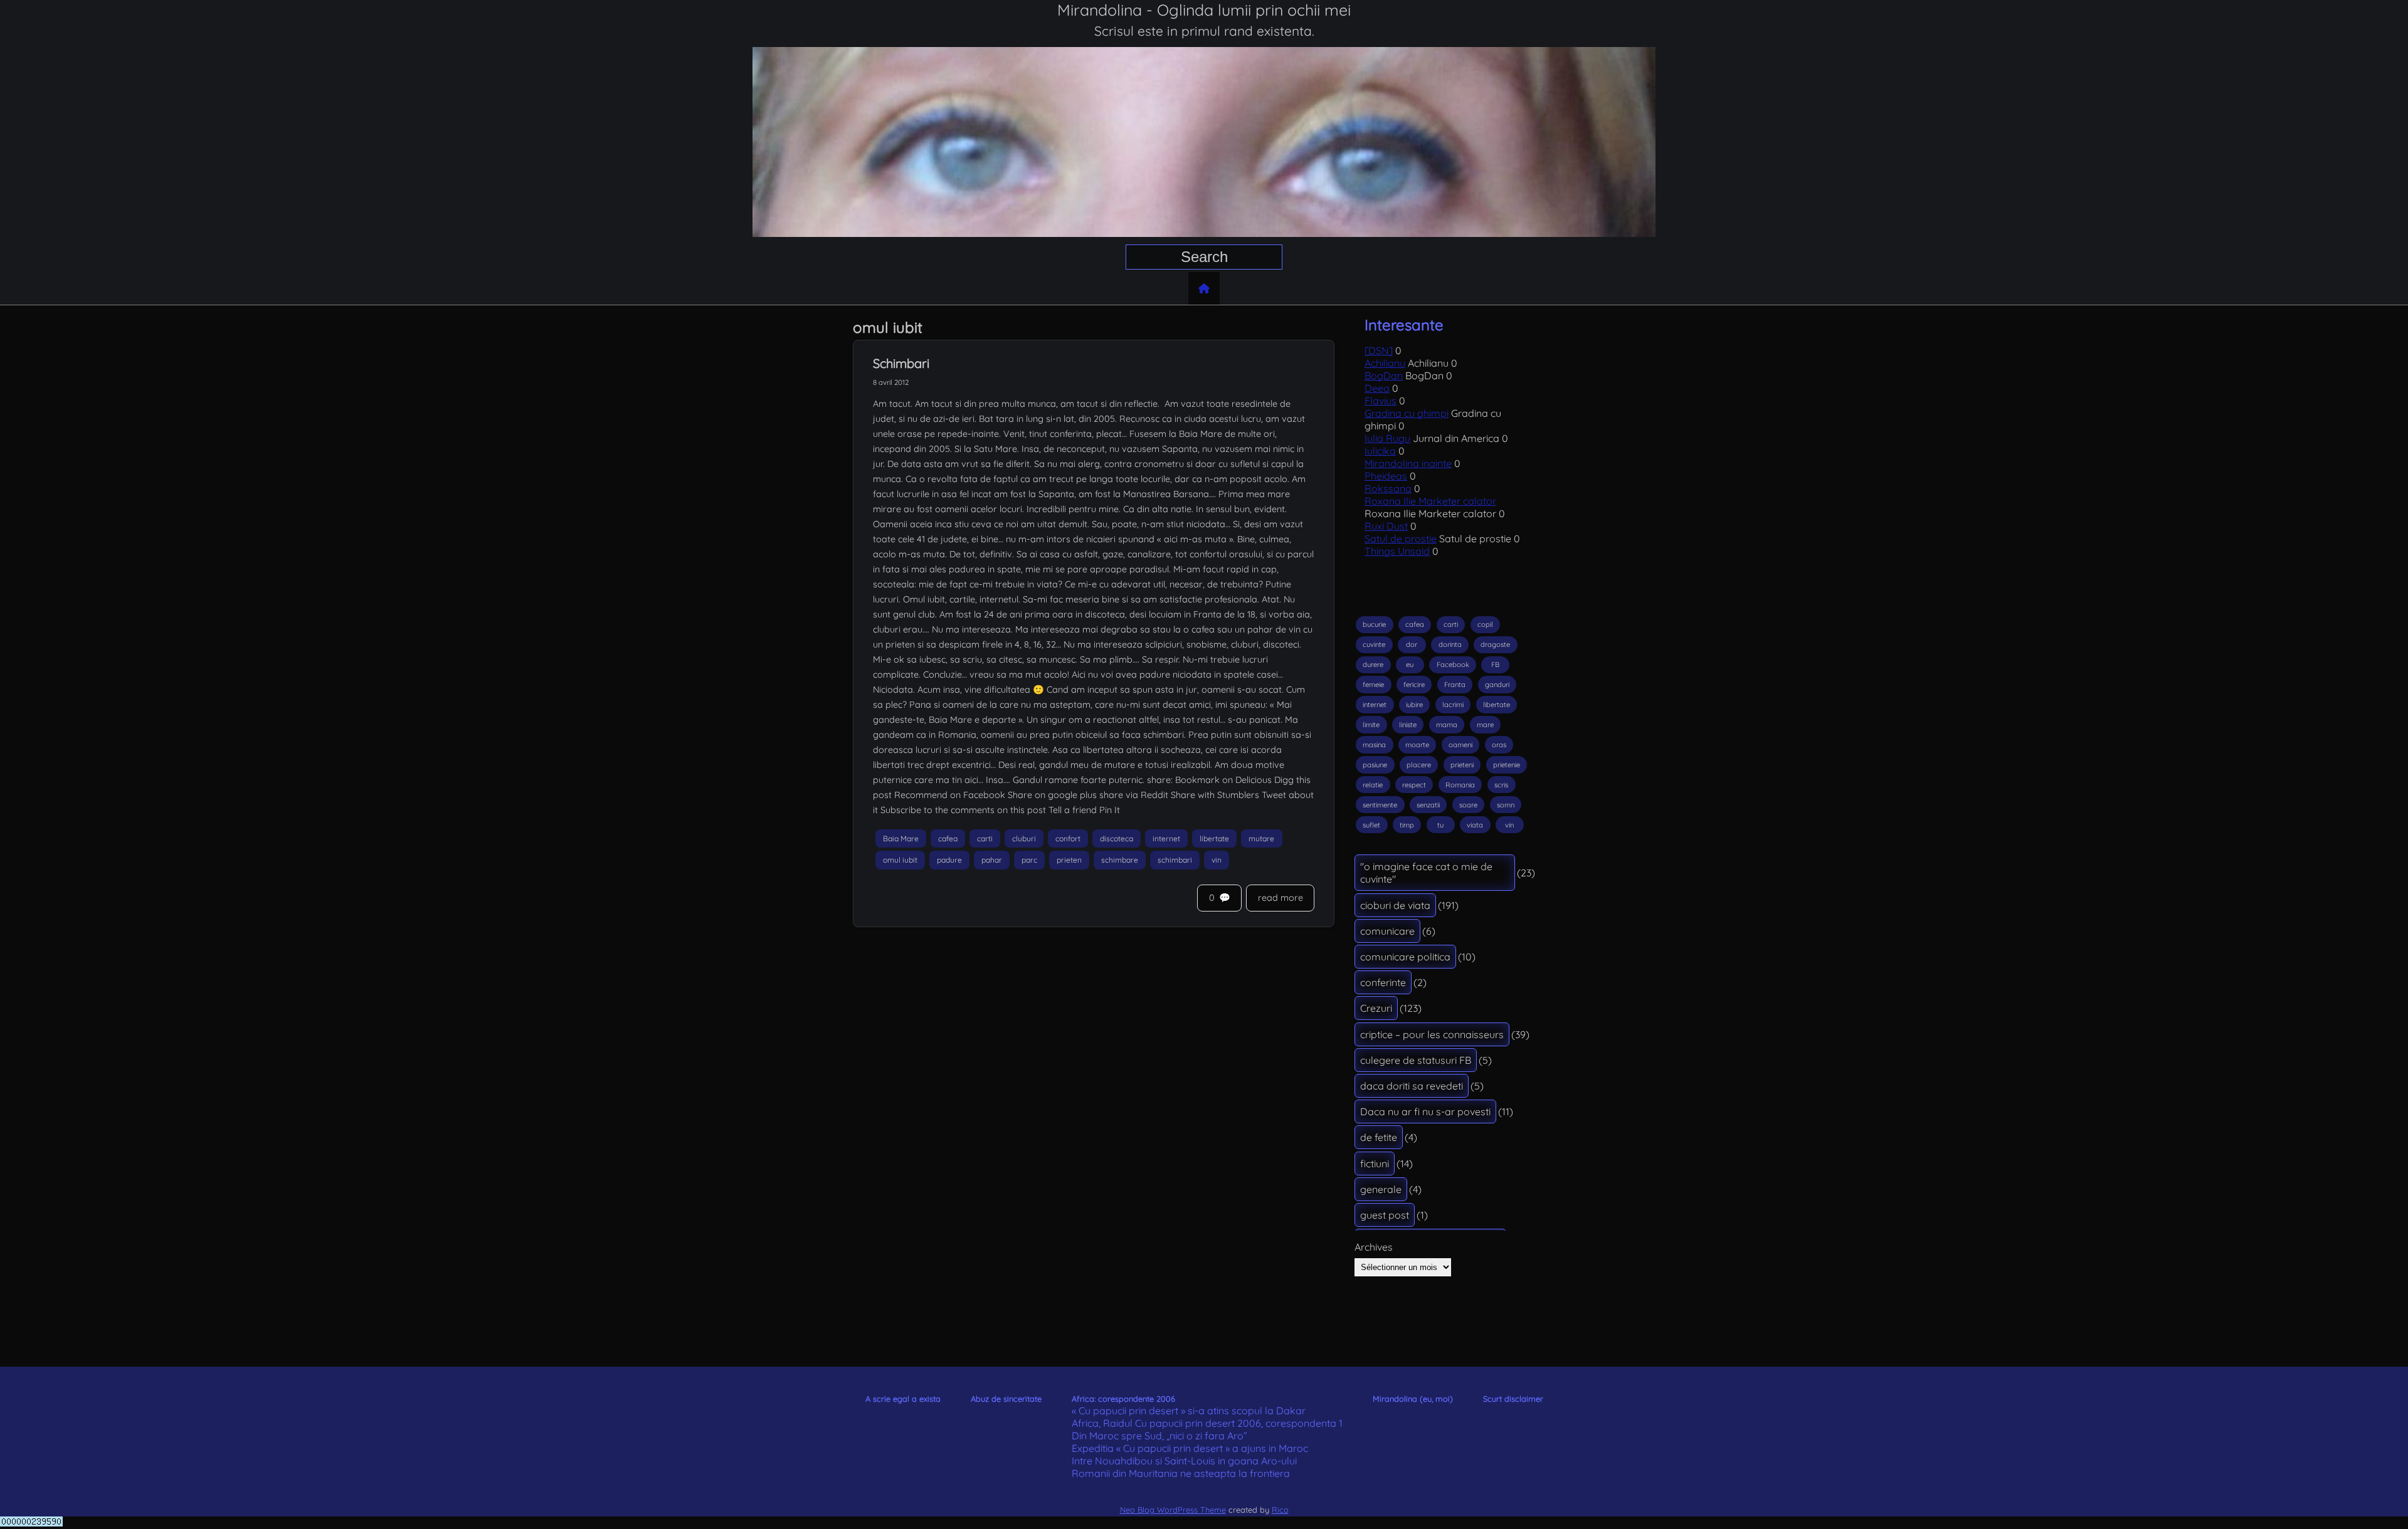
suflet (1371, 825)
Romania (1460, 785)
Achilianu (1385, 363)
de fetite (1379, 1137)
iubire (1414, 705)
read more (1281, 898)
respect (1414, 785)
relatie (1373, 785)
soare (1468, 805)
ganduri (1497, 685)
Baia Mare (901, 838)
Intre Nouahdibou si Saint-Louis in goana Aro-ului (1184, 1461)
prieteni (1462, 765)
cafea (948, 838)
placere (1419, 765)
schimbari (1175, 860)
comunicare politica (1405, 957)
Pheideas (1386, 476)
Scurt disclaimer (1513, 1399)
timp (1407, 825)
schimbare (1120, 860)
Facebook (1453, 665)
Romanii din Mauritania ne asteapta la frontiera (1181, 1473)
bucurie (1374, 624)
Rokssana (1388, 488)
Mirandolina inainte (1408, 463)
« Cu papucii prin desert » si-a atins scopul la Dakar (1189, 1411)
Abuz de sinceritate (1006, 1399)
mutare (1261, 838)
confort (1068, 838)
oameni (1460, 745)
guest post (1385, 1215)
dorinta (1450, 644)
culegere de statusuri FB (1416, 1060)
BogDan (1384, 376)
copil (1485, 624)
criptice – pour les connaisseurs (1432, 1034)
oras (1499, 745)
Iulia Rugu (1387, 438)
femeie (1373, 685)
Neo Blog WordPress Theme (1173, 1510)
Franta (1455, 685)
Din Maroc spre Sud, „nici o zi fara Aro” (1159, 1436)
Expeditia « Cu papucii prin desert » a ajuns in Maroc (1190, 1448)
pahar (992, 860)
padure (949, 860)
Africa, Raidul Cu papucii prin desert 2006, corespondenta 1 (1207, 1423)
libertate (1214, 838)
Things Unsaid (1397, 551)
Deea (1377, 388)
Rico (1280, 1510)
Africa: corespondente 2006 (1123, 1399)
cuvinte (1374, 644)
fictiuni (1375, 1164)
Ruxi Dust (1386, 526)
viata (1475, 825)
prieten (1069, 860)
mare (1485, 725)
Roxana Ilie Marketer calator (1430, 501)
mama (1447, 725)
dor (1412, 644)
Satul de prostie (1401, 539)
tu (1440, 825)
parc (1029, 860)
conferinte (1383, 982)
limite (1371, 725)
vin (1217, 860)
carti (985, 838)
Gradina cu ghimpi (1407, 413)
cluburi (1024, 838)
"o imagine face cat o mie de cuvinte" (1426, 873)
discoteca (1117, 838)
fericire (1414, 685)
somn (1506, 805)
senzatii (1428, 805)
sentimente (1380, 805)
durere (1373, 665)
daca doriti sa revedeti (1412, 1086)
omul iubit (900, 860)
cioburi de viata (1395, 905)
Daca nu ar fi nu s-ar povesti (1425, 1111)
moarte (1417, 745)
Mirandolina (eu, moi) (1413, 1399)
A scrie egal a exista (903, 1399)
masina (1374, 745)
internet (1166, 838)
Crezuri (1376, 1008)
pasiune (1375, 765)
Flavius (1381, 401)
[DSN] (1379, 350)
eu (1410, 665)
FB (1495, 665)
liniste (1408, 725)
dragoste (1495, 644)
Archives (1374, 1247)
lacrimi (1453, 705)
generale (1381, 1189)
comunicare (1387, 931)
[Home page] (1204, 288)
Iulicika (1380, 451)
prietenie (1507, 765)
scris (1501, 785)
